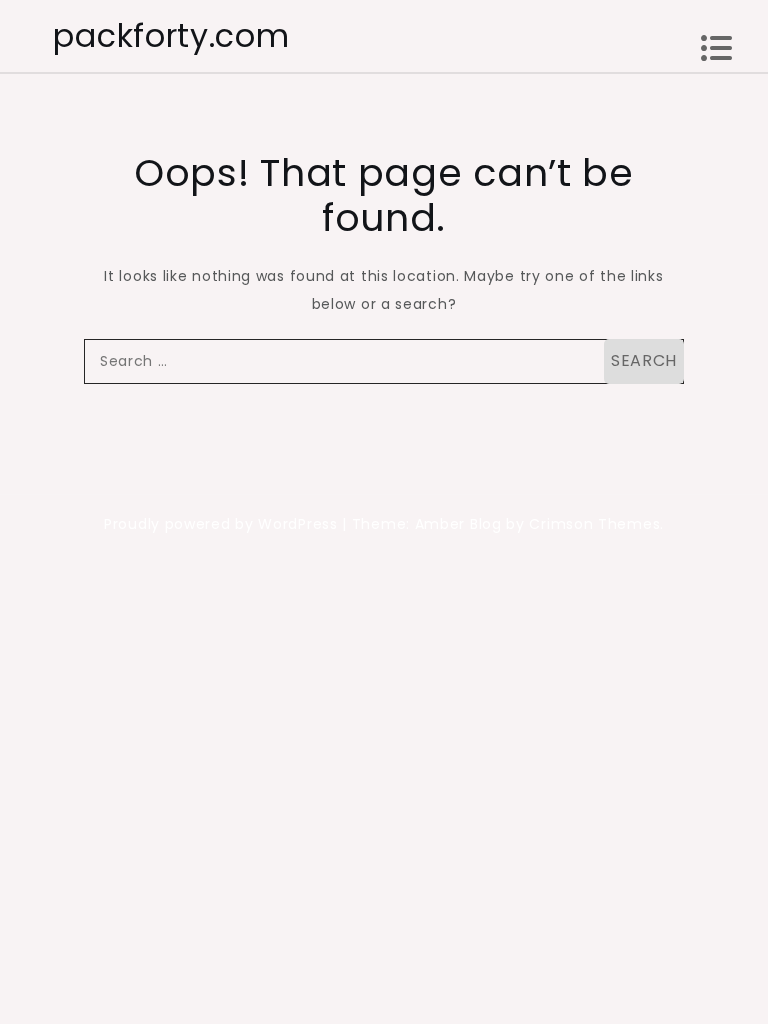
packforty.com (171, 35)
